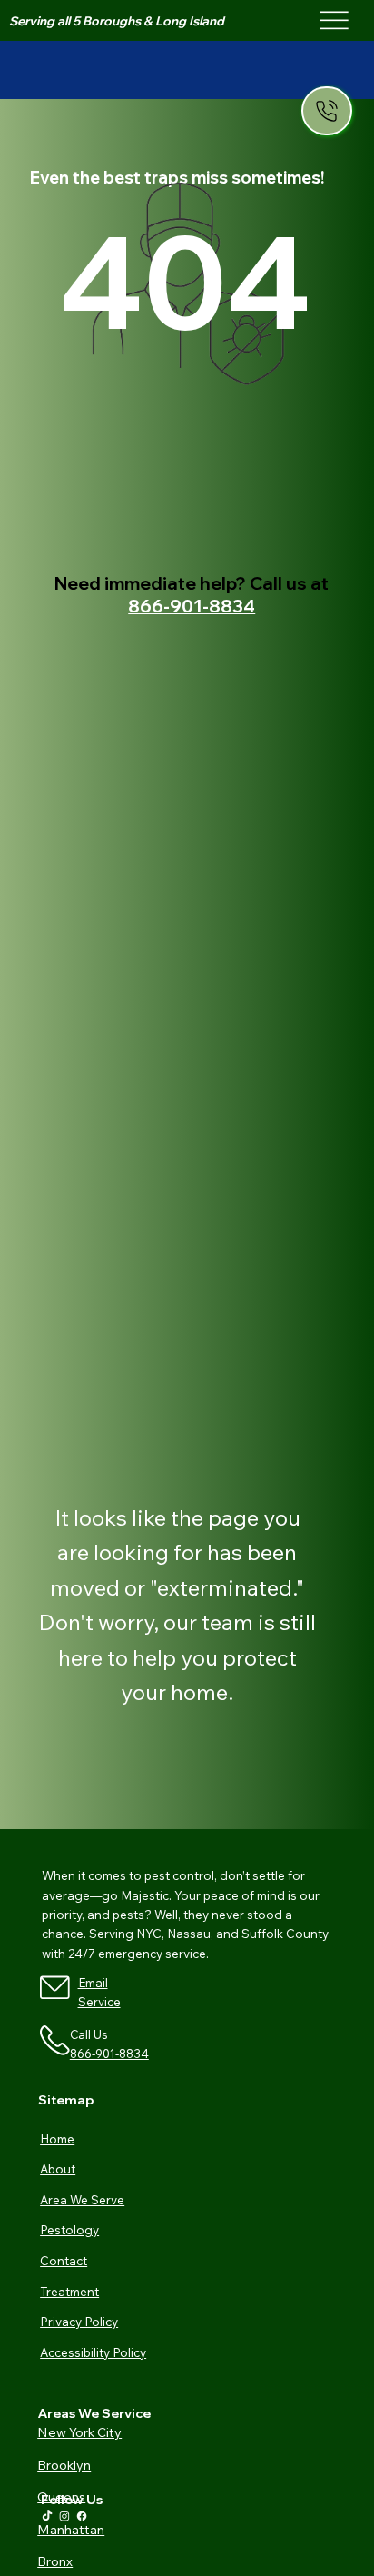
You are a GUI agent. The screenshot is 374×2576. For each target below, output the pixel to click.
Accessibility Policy (93, 2352)
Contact (64, 2260)
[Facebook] (82, 2516)
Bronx (55, 2561)
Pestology (69, 2229)
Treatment (69, 2291)
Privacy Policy (79, 2321)
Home (57, 2138)
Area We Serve (82, 2199)
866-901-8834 (192, 606)
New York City (79, 2432)
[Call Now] (327, 111)
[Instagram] (64, 2516)
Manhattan (71, 2530)
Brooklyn (64, 2465)
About (58, 2168)
